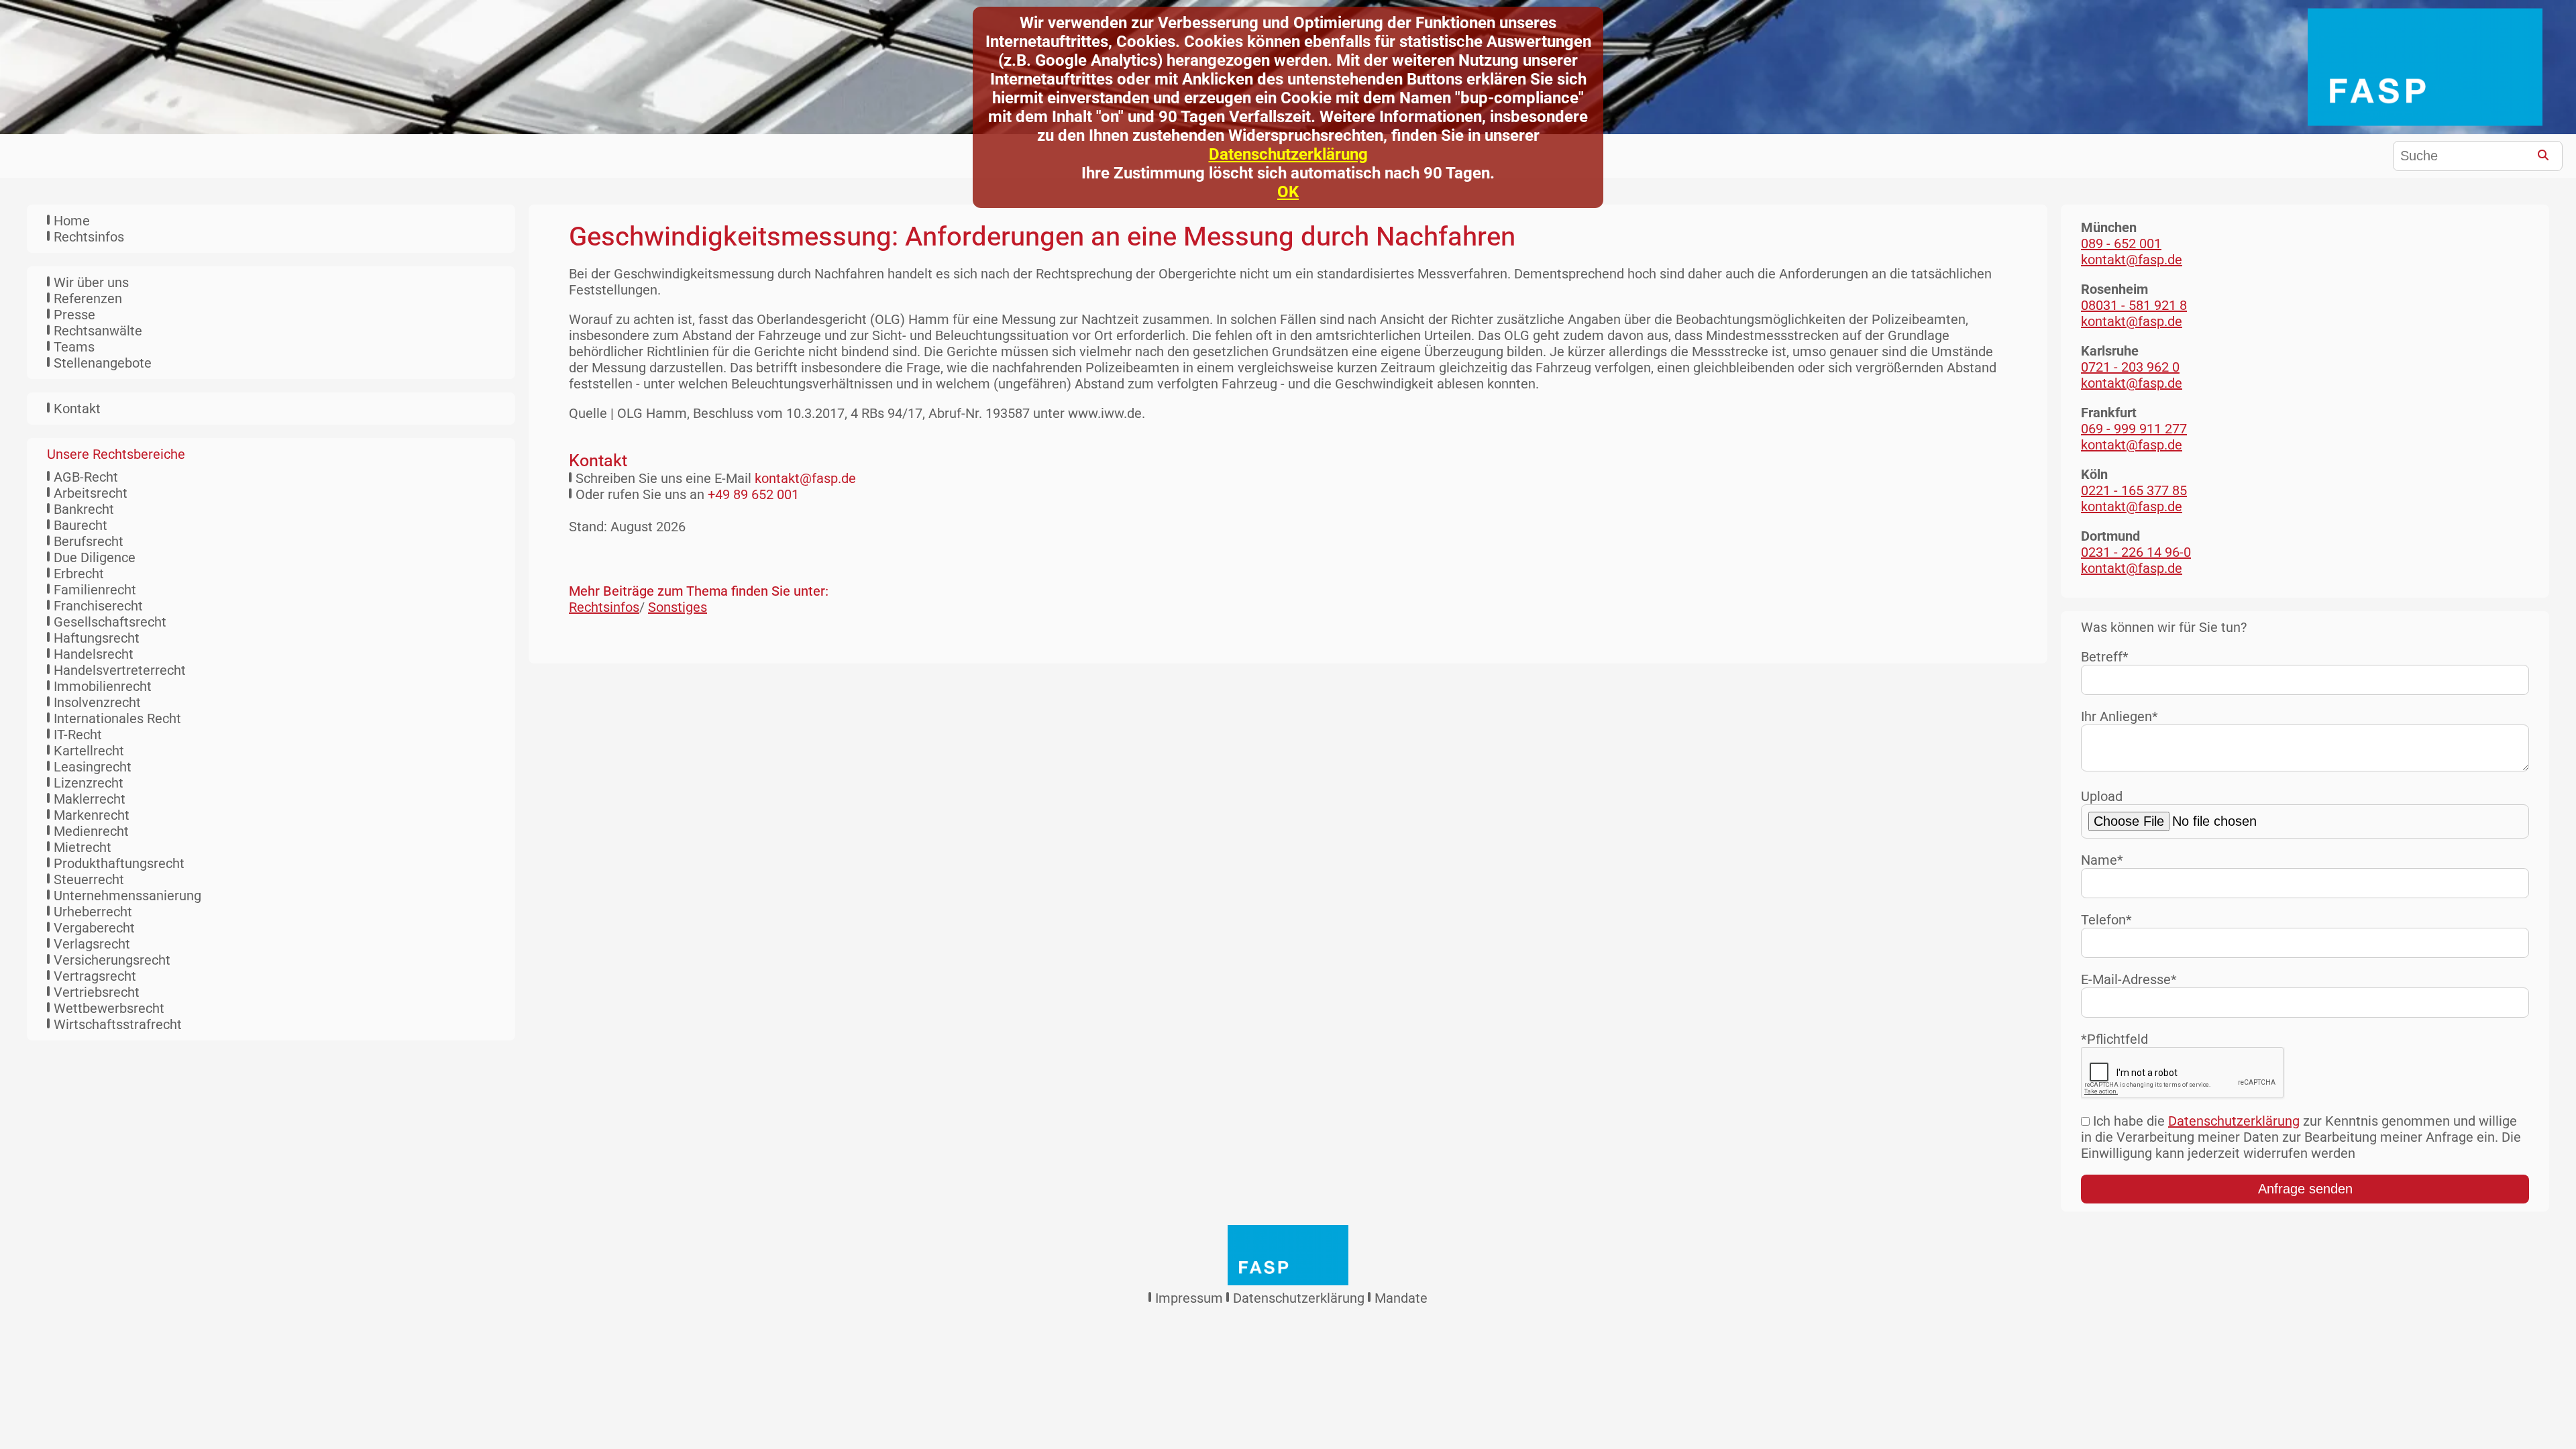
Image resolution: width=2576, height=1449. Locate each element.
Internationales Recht (117, 718)
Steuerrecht (89, 879)
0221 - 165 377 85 (2134, 490)
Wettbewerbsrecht (109, 1008)
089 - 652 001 (2121, 244)
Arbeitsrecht (91, 493)
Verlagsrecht (92, 944)
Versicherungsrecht (112, 960)
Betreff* (2105, 657)
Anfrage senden (2305, 1189)
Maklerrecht (90, 799)
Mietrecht (83, 847)
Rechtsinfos (89, 237)
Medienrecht (91, 831)
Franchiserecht (98, 606)
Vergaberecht (94, 928)
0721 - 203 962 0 (2130, 367)
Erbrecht (79, 574)
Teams (74, 347)
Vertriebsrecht (97, 992)
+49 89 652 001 (753, 494)
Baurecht (80, 525)
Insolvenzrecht (97, 702)
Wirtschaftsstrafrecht (118, 1024)
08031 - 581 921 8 (2134, 305)
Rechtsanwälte (98, 331)
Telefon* (2106, 920)
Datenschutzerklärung (1288, 154)
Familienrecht (95, 590)
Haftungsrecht (97, 638)
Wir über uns (91, 282)
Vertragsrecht (95, 976)
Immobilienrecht (103, 686)
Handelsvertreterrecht (120, 670)
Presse (74, 315)
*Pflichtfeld (2114, 1039)
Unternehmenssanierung (127, 896)
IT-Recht (78, 735)
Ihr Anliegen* (2119, 716)
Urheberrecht (93, 912)
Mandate (1401, 1298)
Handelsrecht (94, 654)
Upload (2102, 796)
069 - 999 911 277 (2134, 429)
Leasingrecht (93, 767)
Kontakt (77, 409)
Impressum (1189, 1298)
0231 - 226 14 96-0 (2136, 552)
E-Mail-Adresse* (2129, 979)
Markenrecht (92, 815)
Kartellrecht (89, 751)
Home (72, 221)
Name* (2102, 860)
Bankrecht (84, 509)
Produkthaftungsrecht (119, 863)
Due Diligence (95, 557)
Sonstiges (678, 607)
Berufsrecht (89, 541)
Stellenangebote (103, 363)
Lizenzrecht (89, 783)
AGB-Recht (86, 477)
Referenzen (88, 299)
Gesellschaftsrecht (110, 622)
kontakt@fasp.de (805, 478)
